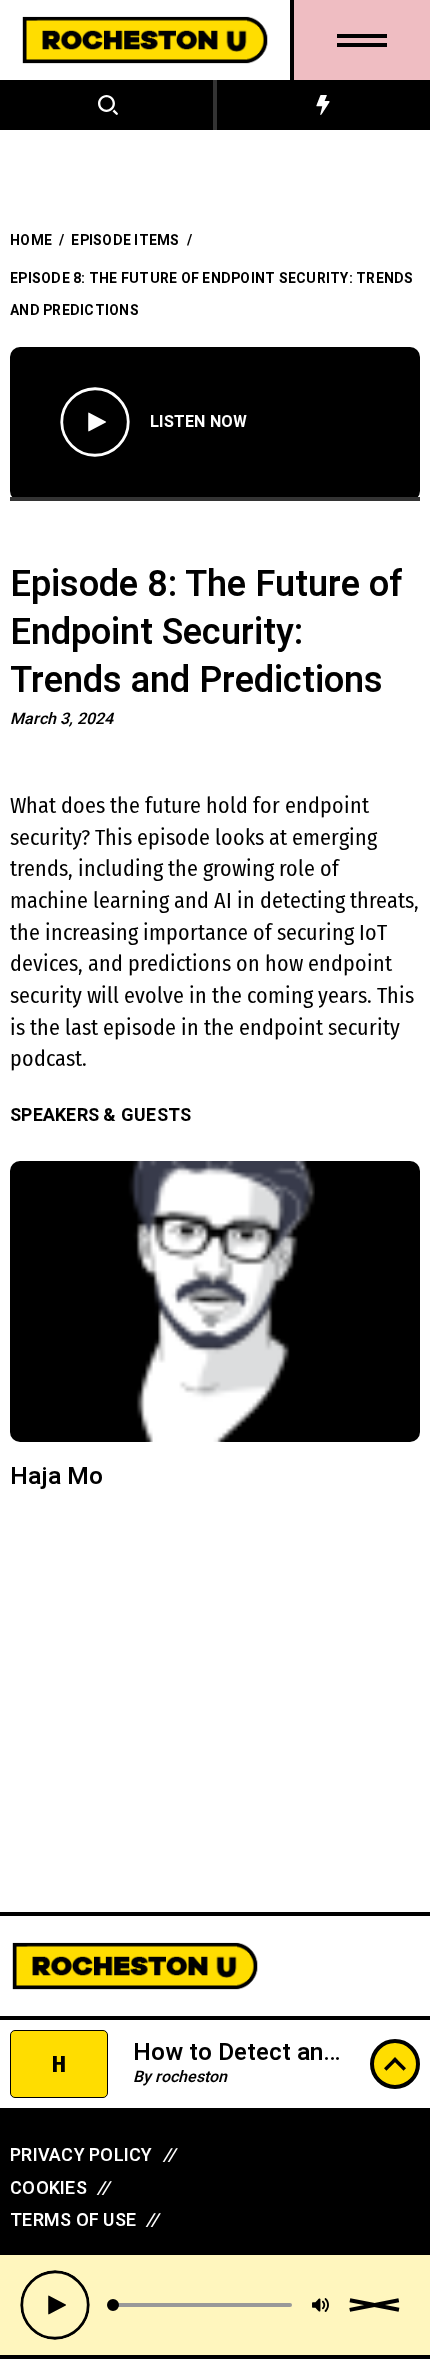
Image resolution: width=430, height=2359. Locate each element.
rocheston (191, 2077)
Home (31, 240)
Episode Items (125, 240)
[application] (220, 2305)
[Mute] (321, 2305)
